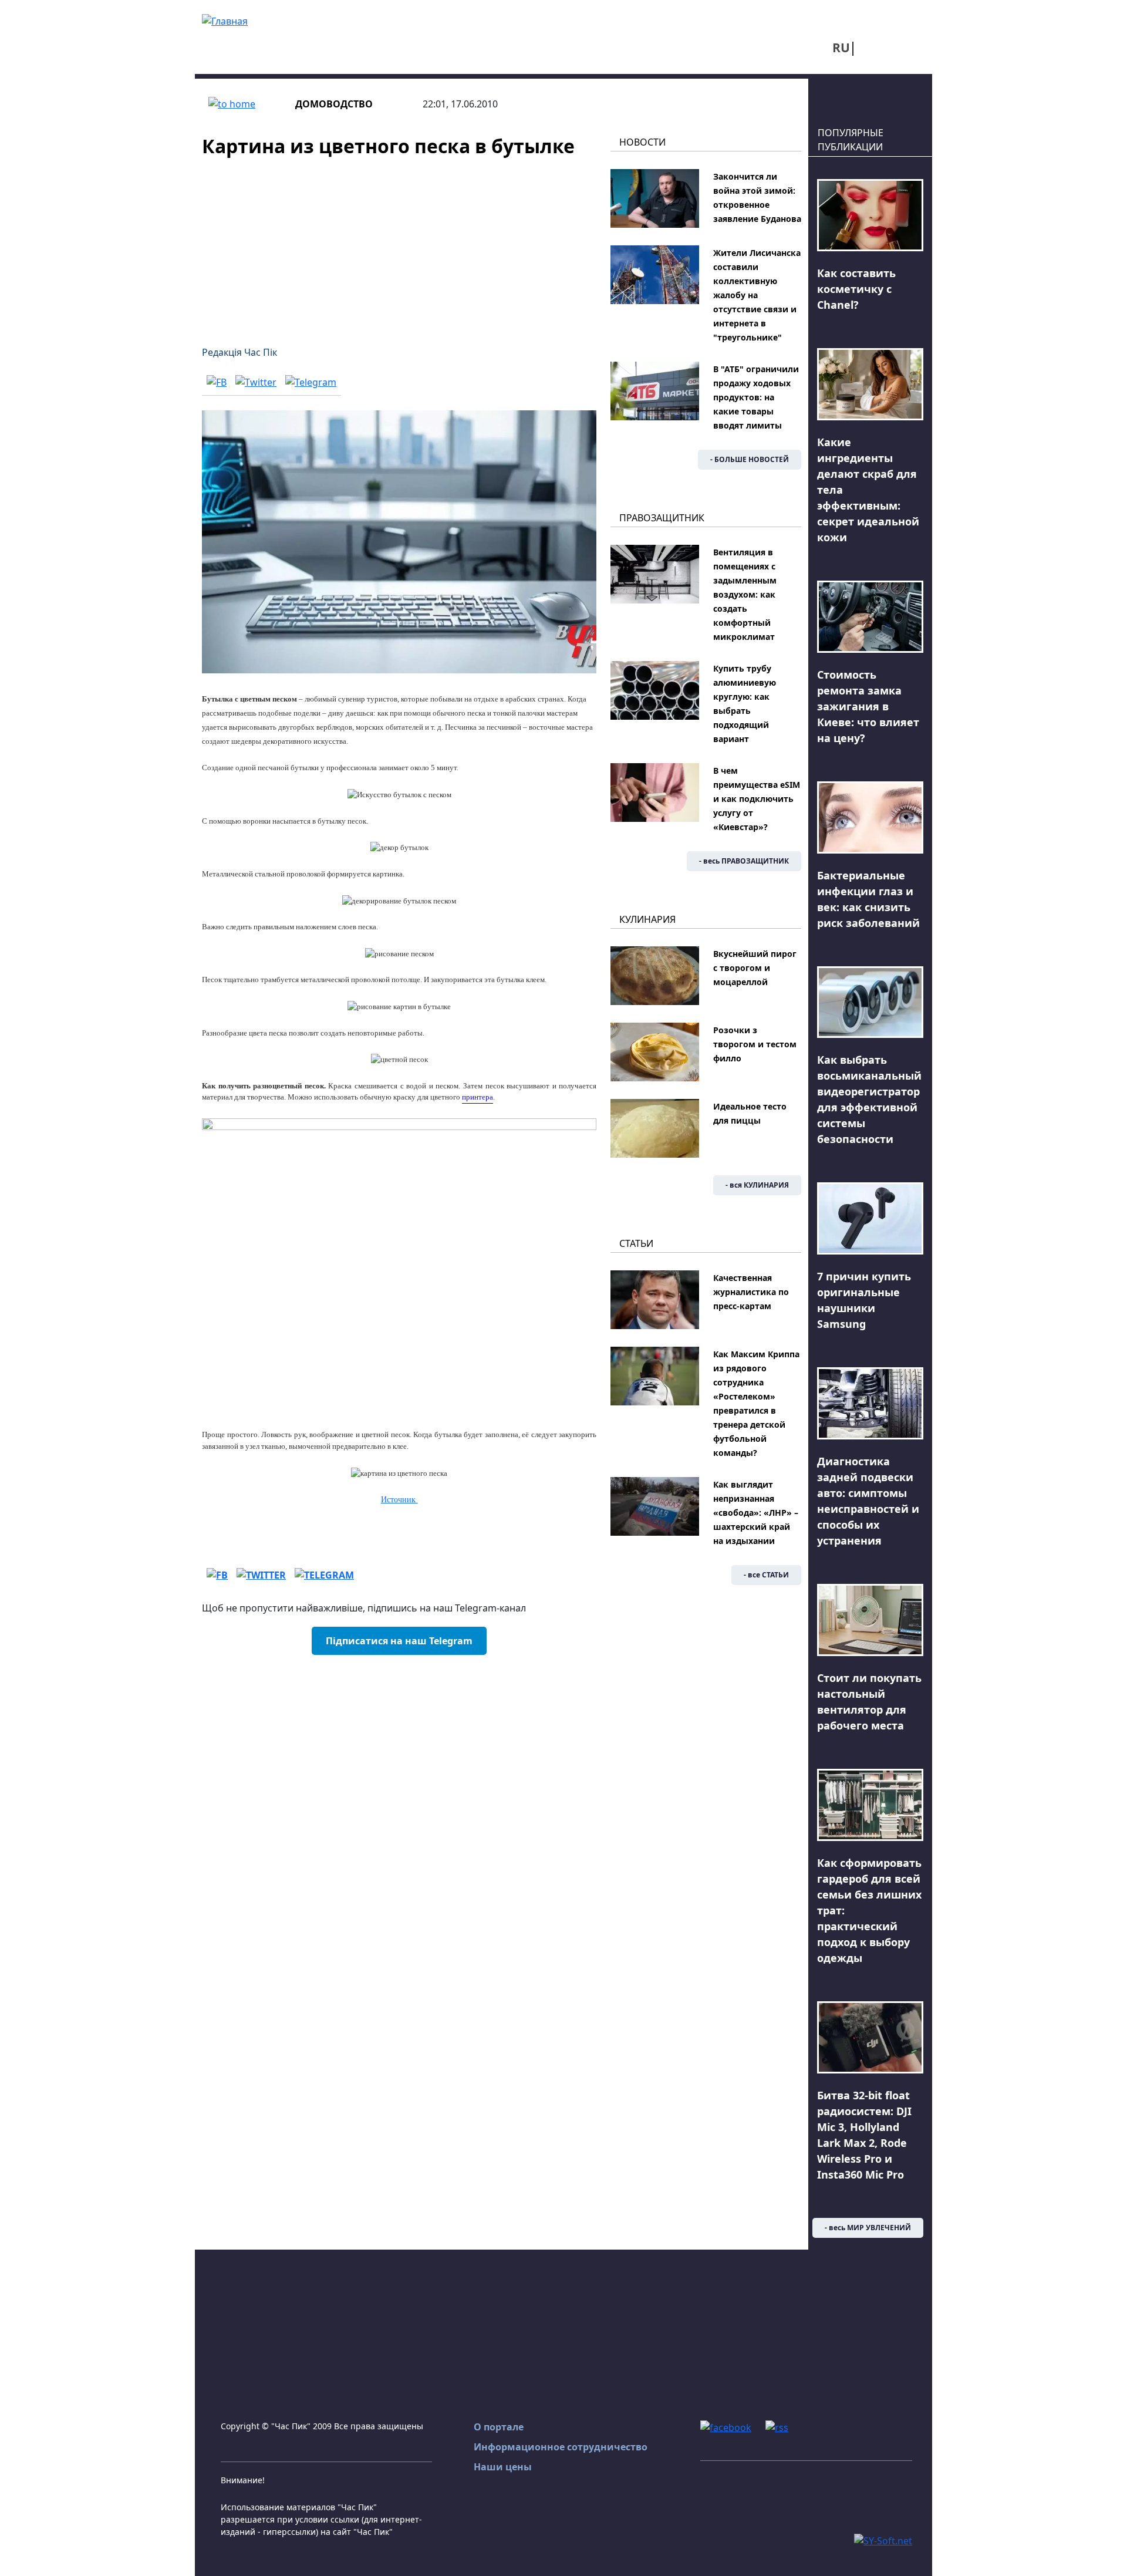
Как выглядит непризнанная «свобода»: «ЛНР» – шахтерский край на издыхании (756, 1513)
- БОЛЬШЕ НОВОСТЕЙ (750, 459)
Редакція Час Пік (239, 352)
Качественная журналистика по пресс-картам (751, 1292)
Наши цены (503, 2467)
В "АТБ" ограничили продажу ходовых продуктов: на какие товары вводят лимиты (756, 397)
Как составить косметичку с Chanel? (856, 289)
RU (841, 48)
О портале (499, 2427)
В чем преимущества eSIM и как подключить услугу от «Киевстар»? (757, 799)
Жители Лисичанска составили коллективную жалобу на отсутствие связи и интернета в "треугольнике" (757, 295)
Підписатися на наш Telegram (399, 1641)
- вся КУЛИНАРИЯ (757, 1185)
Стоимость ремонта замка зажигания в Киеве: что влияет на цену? (868, 706)
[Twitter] (256, 382)
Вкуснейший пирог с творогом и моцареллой (755, 968)
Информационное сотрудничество (561, 2447)
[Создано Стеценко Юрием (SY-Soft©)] (883, 2540)
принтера (478, 1097)
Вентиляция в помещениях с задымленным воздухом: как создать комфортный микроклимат (745, 594)
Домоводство (334, 104)
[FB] (217, 382)
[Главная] (225, 20)
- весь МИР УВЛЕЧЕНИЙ (868, 2228)
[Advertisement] (399, 244)
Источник (399, 1500)
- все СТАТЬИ (766, 1575)
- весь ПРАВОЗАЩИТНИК (744, 861)
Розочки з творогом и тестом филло (755, 1044)
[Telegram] (311, 382)
